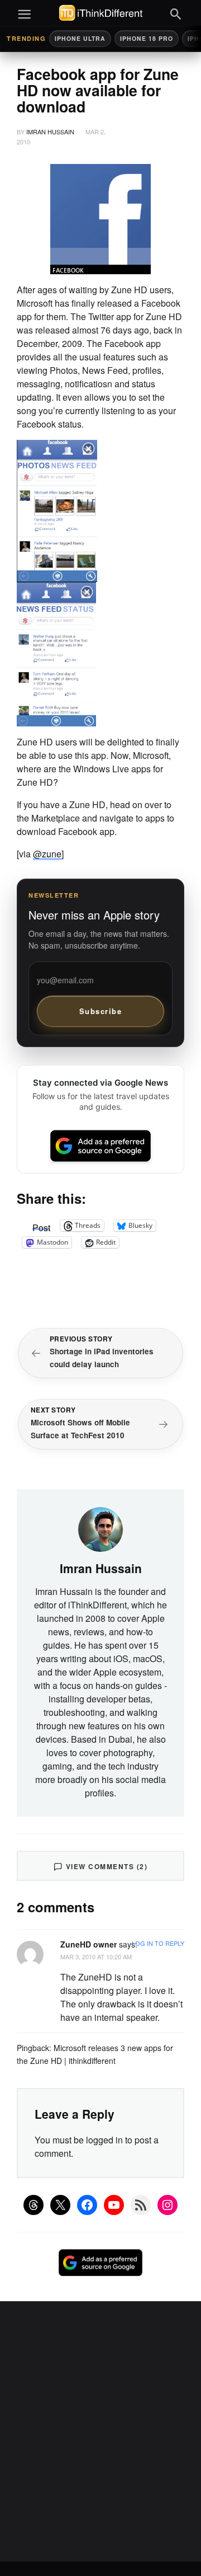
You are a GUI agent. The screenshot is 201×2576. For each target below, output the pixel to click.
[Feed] (141, 2205)
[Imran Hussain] (100, 1528)
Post (41, 1226)
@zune (47, 854)
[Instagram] (167, 2205)
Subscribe (101, 1011)
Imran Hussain (50, 132)
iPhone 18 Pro (147, 38)
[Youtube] (114, 2205)
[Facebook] (87, 2205)
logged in (104, 2140)
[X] (60, 2205)
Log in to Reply (158, 1943)
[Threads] (33, 2205)
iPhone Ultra (80, 38)
